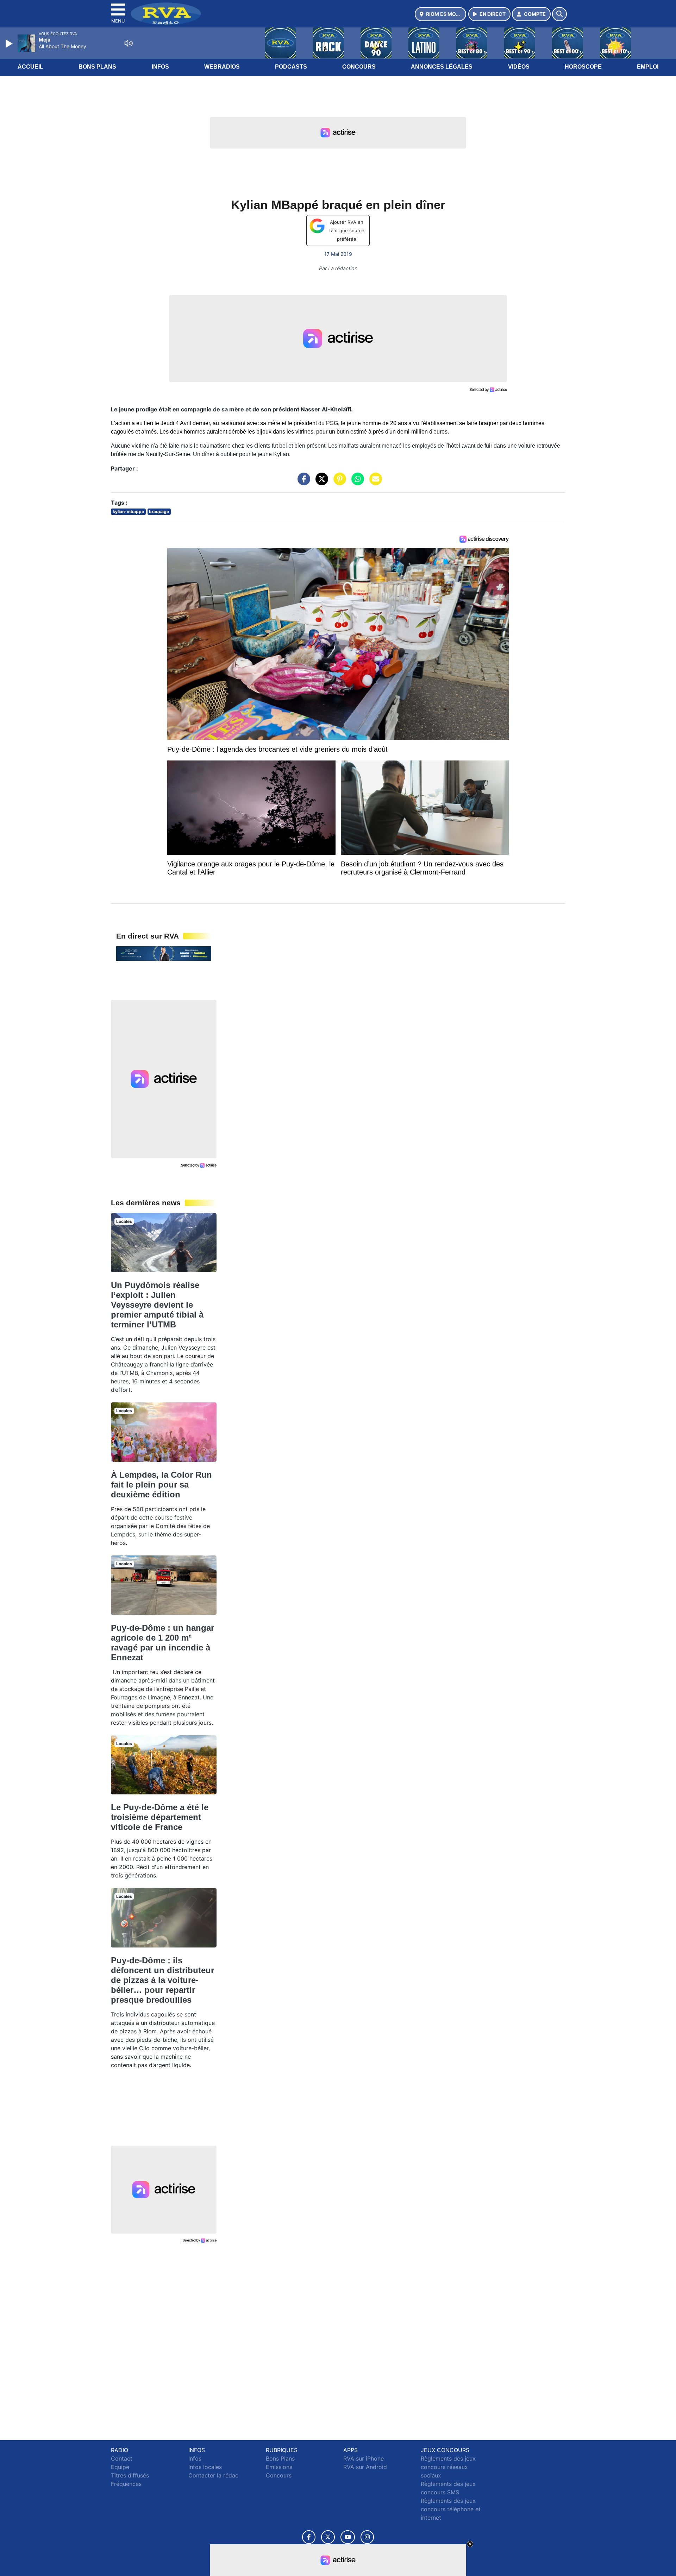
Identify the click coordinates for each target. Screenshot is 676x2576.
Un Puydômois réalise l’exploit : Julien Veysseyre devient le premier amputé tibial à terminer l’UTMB (157, 1305)
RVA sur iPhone (364, 2458)
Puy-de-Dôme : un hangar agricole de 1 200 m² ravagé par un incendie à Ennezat (162, 1643)
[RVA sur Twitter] (328, 2537)
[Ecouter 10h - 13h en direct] (164, 953)
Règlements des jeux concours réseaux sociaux (448, 2467)
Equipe (120, 2467)
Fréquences (126, 2484)
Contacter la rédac (213, 2475)
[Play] (10, 44)
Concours (359, 67)
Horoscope (583, 67)
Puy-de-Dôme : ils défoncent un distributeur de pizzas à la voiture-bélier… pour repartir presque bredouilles (162, 1980)
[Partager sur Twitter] (320, 482)
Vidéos (519, 67)
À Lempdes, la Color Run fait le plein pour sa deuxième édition (161, 1485)
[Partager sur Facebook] (302, 482)
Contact (122, 2458)
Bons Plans (97, 67)
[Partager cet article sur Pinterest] (338, 482)
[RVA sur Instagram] (367, 2537)
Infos (160, 67)
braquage (159, 512)
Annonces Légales (442, 67)
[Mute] (129, 43)
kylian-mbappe (128, 512)
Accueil (30, 67)
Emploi (648, 67)
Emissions (279, 2467)
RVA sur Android (365, 2467)
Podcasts (291, 67)
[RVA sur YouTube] (348, 2537)
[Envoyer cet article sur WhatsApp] (356, 482)
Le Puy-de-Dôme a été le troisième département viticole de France (160, 1817)
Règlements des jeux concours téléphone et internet (451, 2509)
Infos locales (205, 2467)
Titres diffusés (130, 2475)
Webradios (222, 67)
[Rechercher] (559, 14)
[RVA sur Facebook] (309, 2537)
